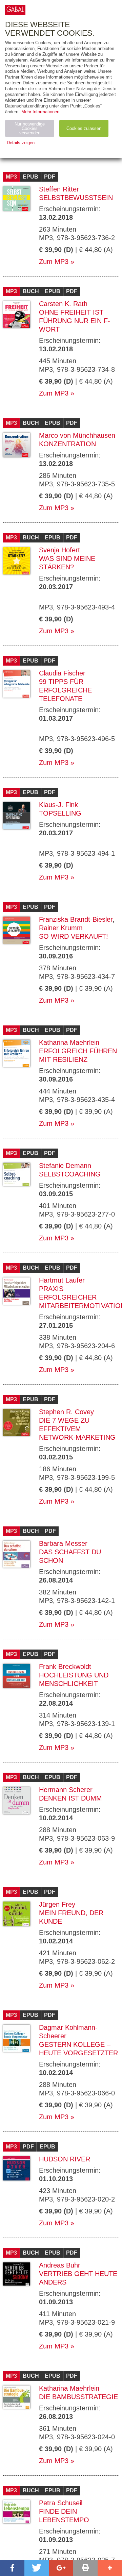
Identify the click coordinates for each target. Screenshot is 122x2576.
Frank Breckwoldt (65, 1667)
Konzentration (67, 444)
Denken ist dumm (70, 1798)
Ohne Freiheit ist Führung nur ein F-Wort (75, 321)
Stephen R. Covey (66, 1412)
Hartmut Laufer (62, 1280)
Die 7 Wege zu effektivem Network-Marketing (77, 1429)
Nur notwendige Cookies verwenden (30, 128)
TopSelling (60, 813)
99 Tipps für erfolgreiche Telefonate (65, 690)
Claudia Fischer (62, 673)
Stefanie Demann (65, 1166)
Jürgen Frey (57, 1904)
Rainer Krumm (61, 928)
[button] (12, 2568)
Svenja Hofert (59, 550)
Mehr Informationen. (41, 112)
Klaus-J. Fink (58, 805)
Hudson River (65, 2159)
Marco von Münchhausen (77, 435)
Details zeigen (21, 143)
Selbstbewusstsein (76, 198)
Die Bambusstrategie (78, 2397)
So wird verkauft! (74, 936)
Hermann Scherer (66, 1790)
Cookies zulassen (84, 128)
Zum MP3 (54, 262)
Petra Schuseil (61, 2503)
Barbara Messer (63, 1543)
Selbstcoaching (70, 1174)
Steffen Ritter (59, 189)
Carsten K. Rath (63, 304)
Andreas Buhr (60, 2265)
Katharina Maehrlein (69, 1042)
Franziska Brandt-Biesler (76, 919)
